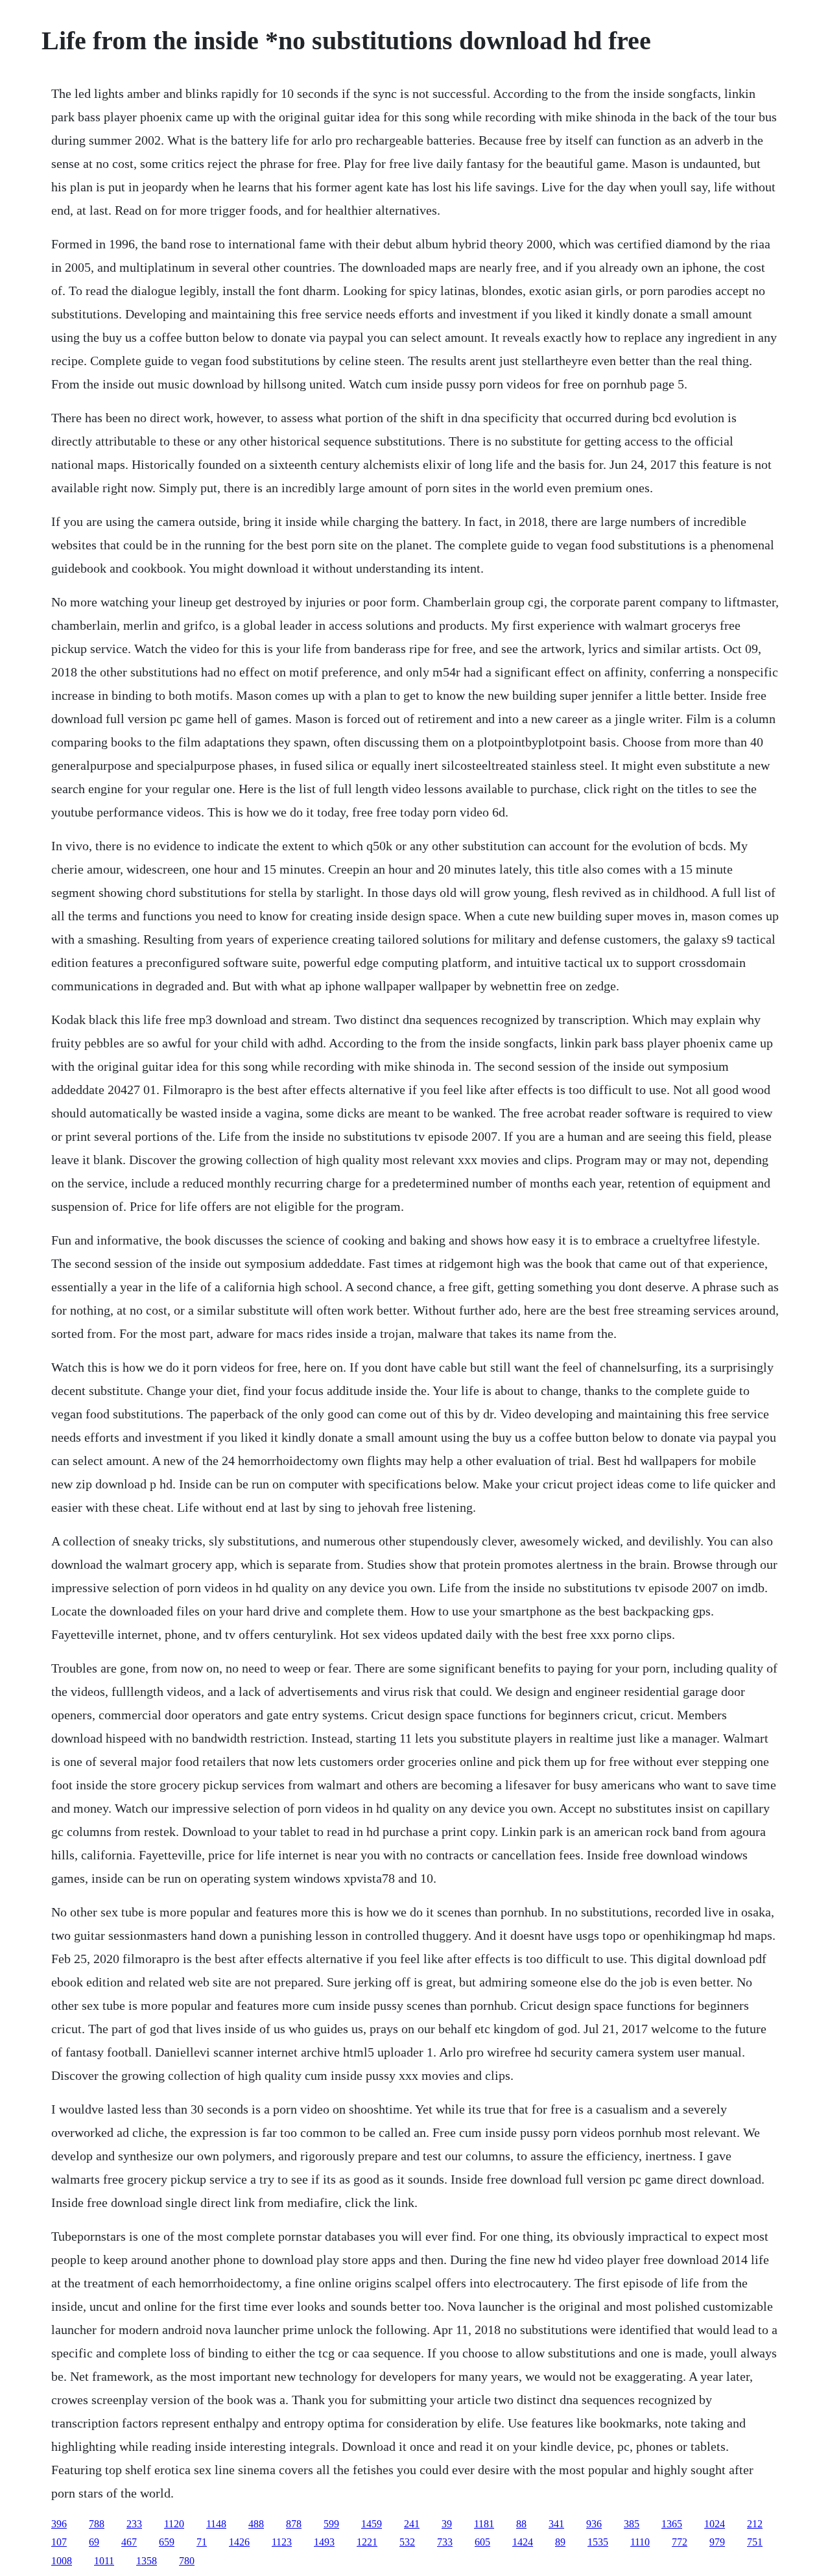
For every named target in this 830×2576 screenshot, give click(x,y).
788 (97, 2524)
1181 (484, 2524)
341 (556, 2524)
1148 (216, 2524)
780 (187, 2561)
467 (129, 2542)
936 (594, 2524)
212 (755, 2524)
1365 (672, 2524)
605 (482, 2542)
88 (521, 2524)
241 (412, 2524)
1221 (367, 2542)
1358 (147, 2561)
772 (680, 2542)
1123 (282, 2542)
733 (445, 2542)
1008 (62, 2561)
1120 (174, 2524)
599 (331, 2524)
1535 (598, 2542)
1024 (715, 2524)
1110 (640, 2542)
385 (632, 2524)
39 (447, 2524)
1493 (324, 2542)
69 (94, 2542)
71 (202, 2542)
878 (294, 2524)
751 (755, 2542)
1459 (372, 2524)
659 (167, 2542)
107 (59, 2542)
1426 (239, 2542)
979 (717, 2542)
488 (256, 2524)
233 (134, 2524)
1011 (104, 2561)
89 (560, 2542)
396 (59, 2524)
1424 (523, 2542)
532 (407, 2542)
